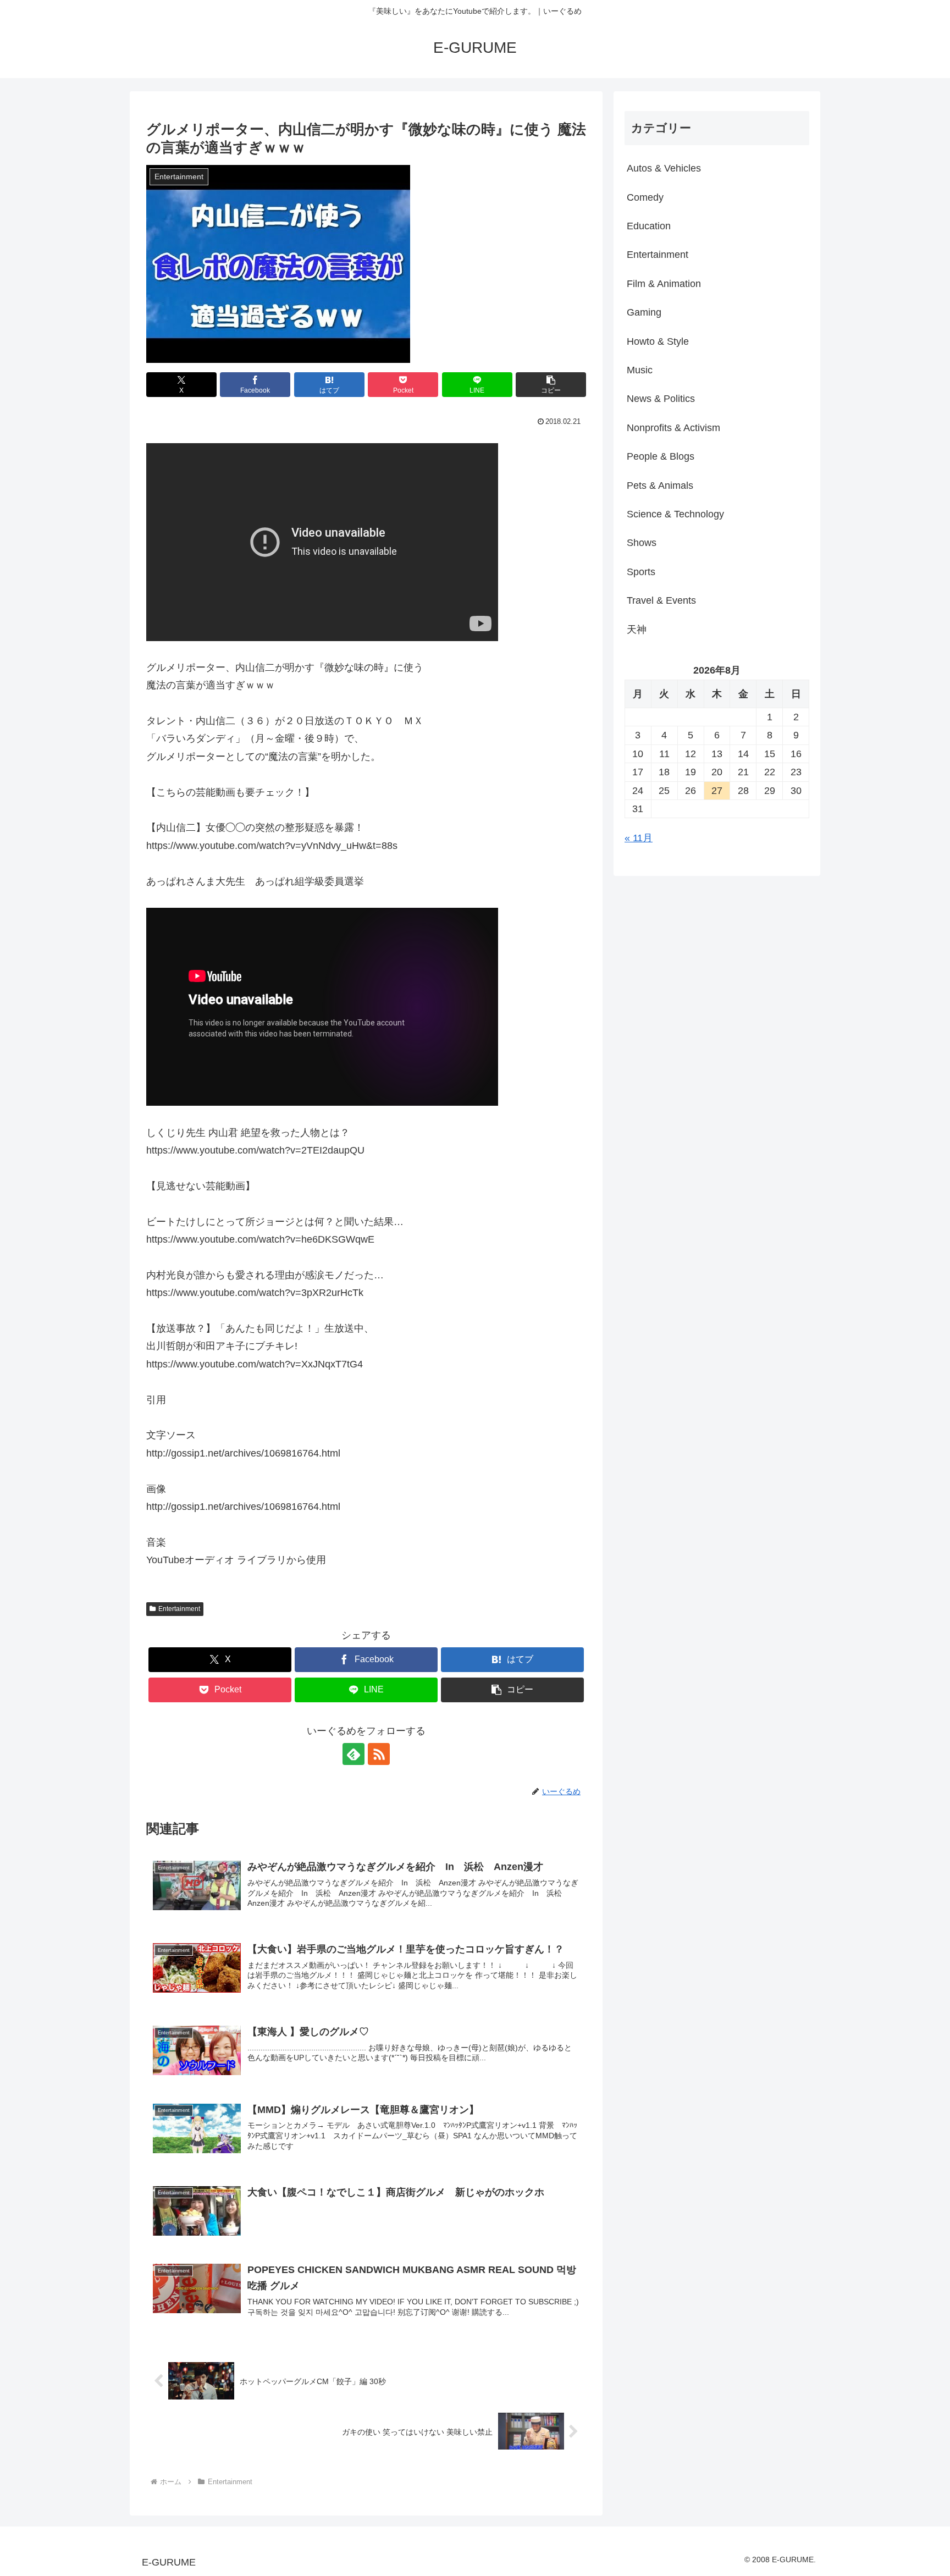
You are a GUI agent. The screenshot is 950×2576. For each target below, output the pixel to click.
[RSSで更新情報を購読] (379, 1754)
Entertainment (179, 1609)
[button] (551, 385)
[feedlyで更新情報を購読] (354, 1754)
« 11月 (639, 838)
